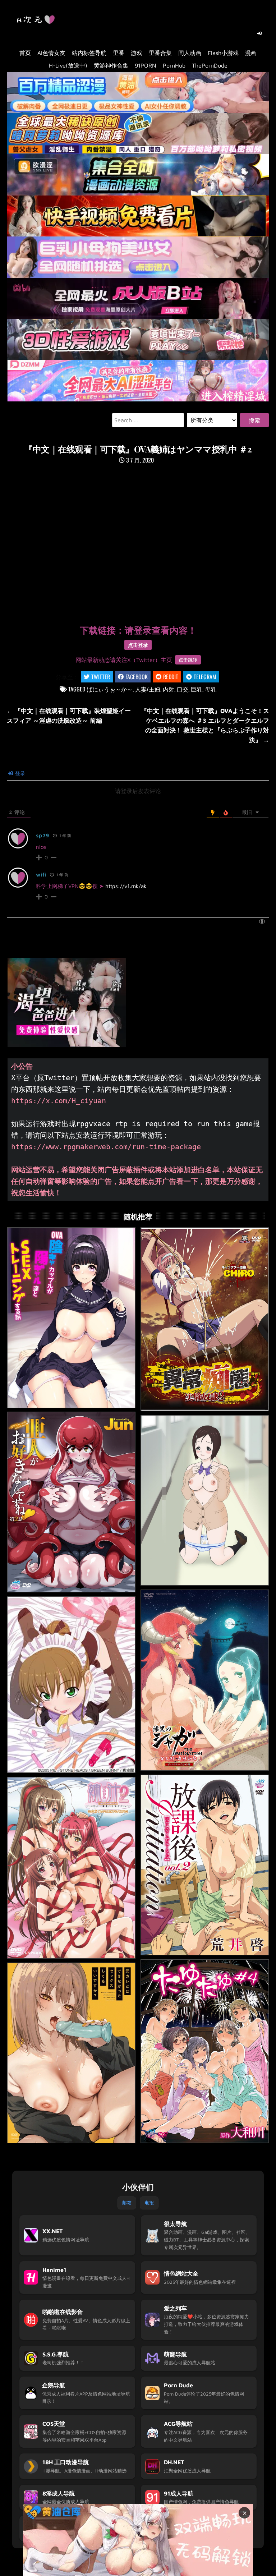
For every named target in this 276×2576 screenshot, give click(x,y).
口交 (183, 689)
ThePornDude (210, 65)
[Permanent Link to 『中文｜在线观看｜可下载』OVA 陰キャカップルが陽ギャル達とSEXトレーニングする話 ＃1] (71, 1318)
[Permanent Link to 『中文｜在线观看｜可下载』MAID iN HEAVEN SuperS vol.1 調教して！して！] (71, 1685)
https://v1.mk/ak (126, 886)
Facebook (137, 677)
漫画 (251, 53)
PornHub (174, 65)
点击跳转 (188, 660)
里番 (119, 53)
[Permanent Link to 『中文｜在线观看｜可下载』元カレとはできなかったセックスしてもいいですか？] (71, 2053)
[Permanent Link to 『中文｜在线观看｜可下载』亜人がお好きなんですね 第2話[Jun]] (71, 1502)
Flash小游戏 (223, 53)
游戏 (137, 53)
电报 (149, 2203)
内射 (169, 689)
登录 (19, 773)
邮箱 (127, 2203)
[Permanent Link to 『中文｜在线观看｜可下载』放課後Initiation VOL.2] (205, 1865)
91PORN (146, 65)
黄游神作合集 (111, 65)
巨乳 (197, 689)
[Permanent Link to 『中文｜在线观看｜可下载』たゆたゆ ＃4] (205, 2051)
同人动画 (190, 53)
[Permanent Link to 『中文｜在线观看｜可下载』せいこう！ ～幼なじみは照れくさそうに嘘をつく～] (205, 1500)
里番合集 (160, 53)
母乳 (211, 689)
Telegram (205, 677)
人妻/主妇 (148, 689)
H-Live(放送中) (68, 65)
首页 (25, 53)
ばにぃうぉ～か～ (110, 689)
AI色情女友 (51, 53)
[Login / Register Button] (259, 33)
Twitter (101, 677)
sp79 (43, 835)
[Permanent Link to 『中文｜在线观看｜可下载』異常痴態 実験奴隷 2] (205, 1319)
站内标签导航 (89, 53)
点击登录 (138, 645)
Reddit (171, 677)
